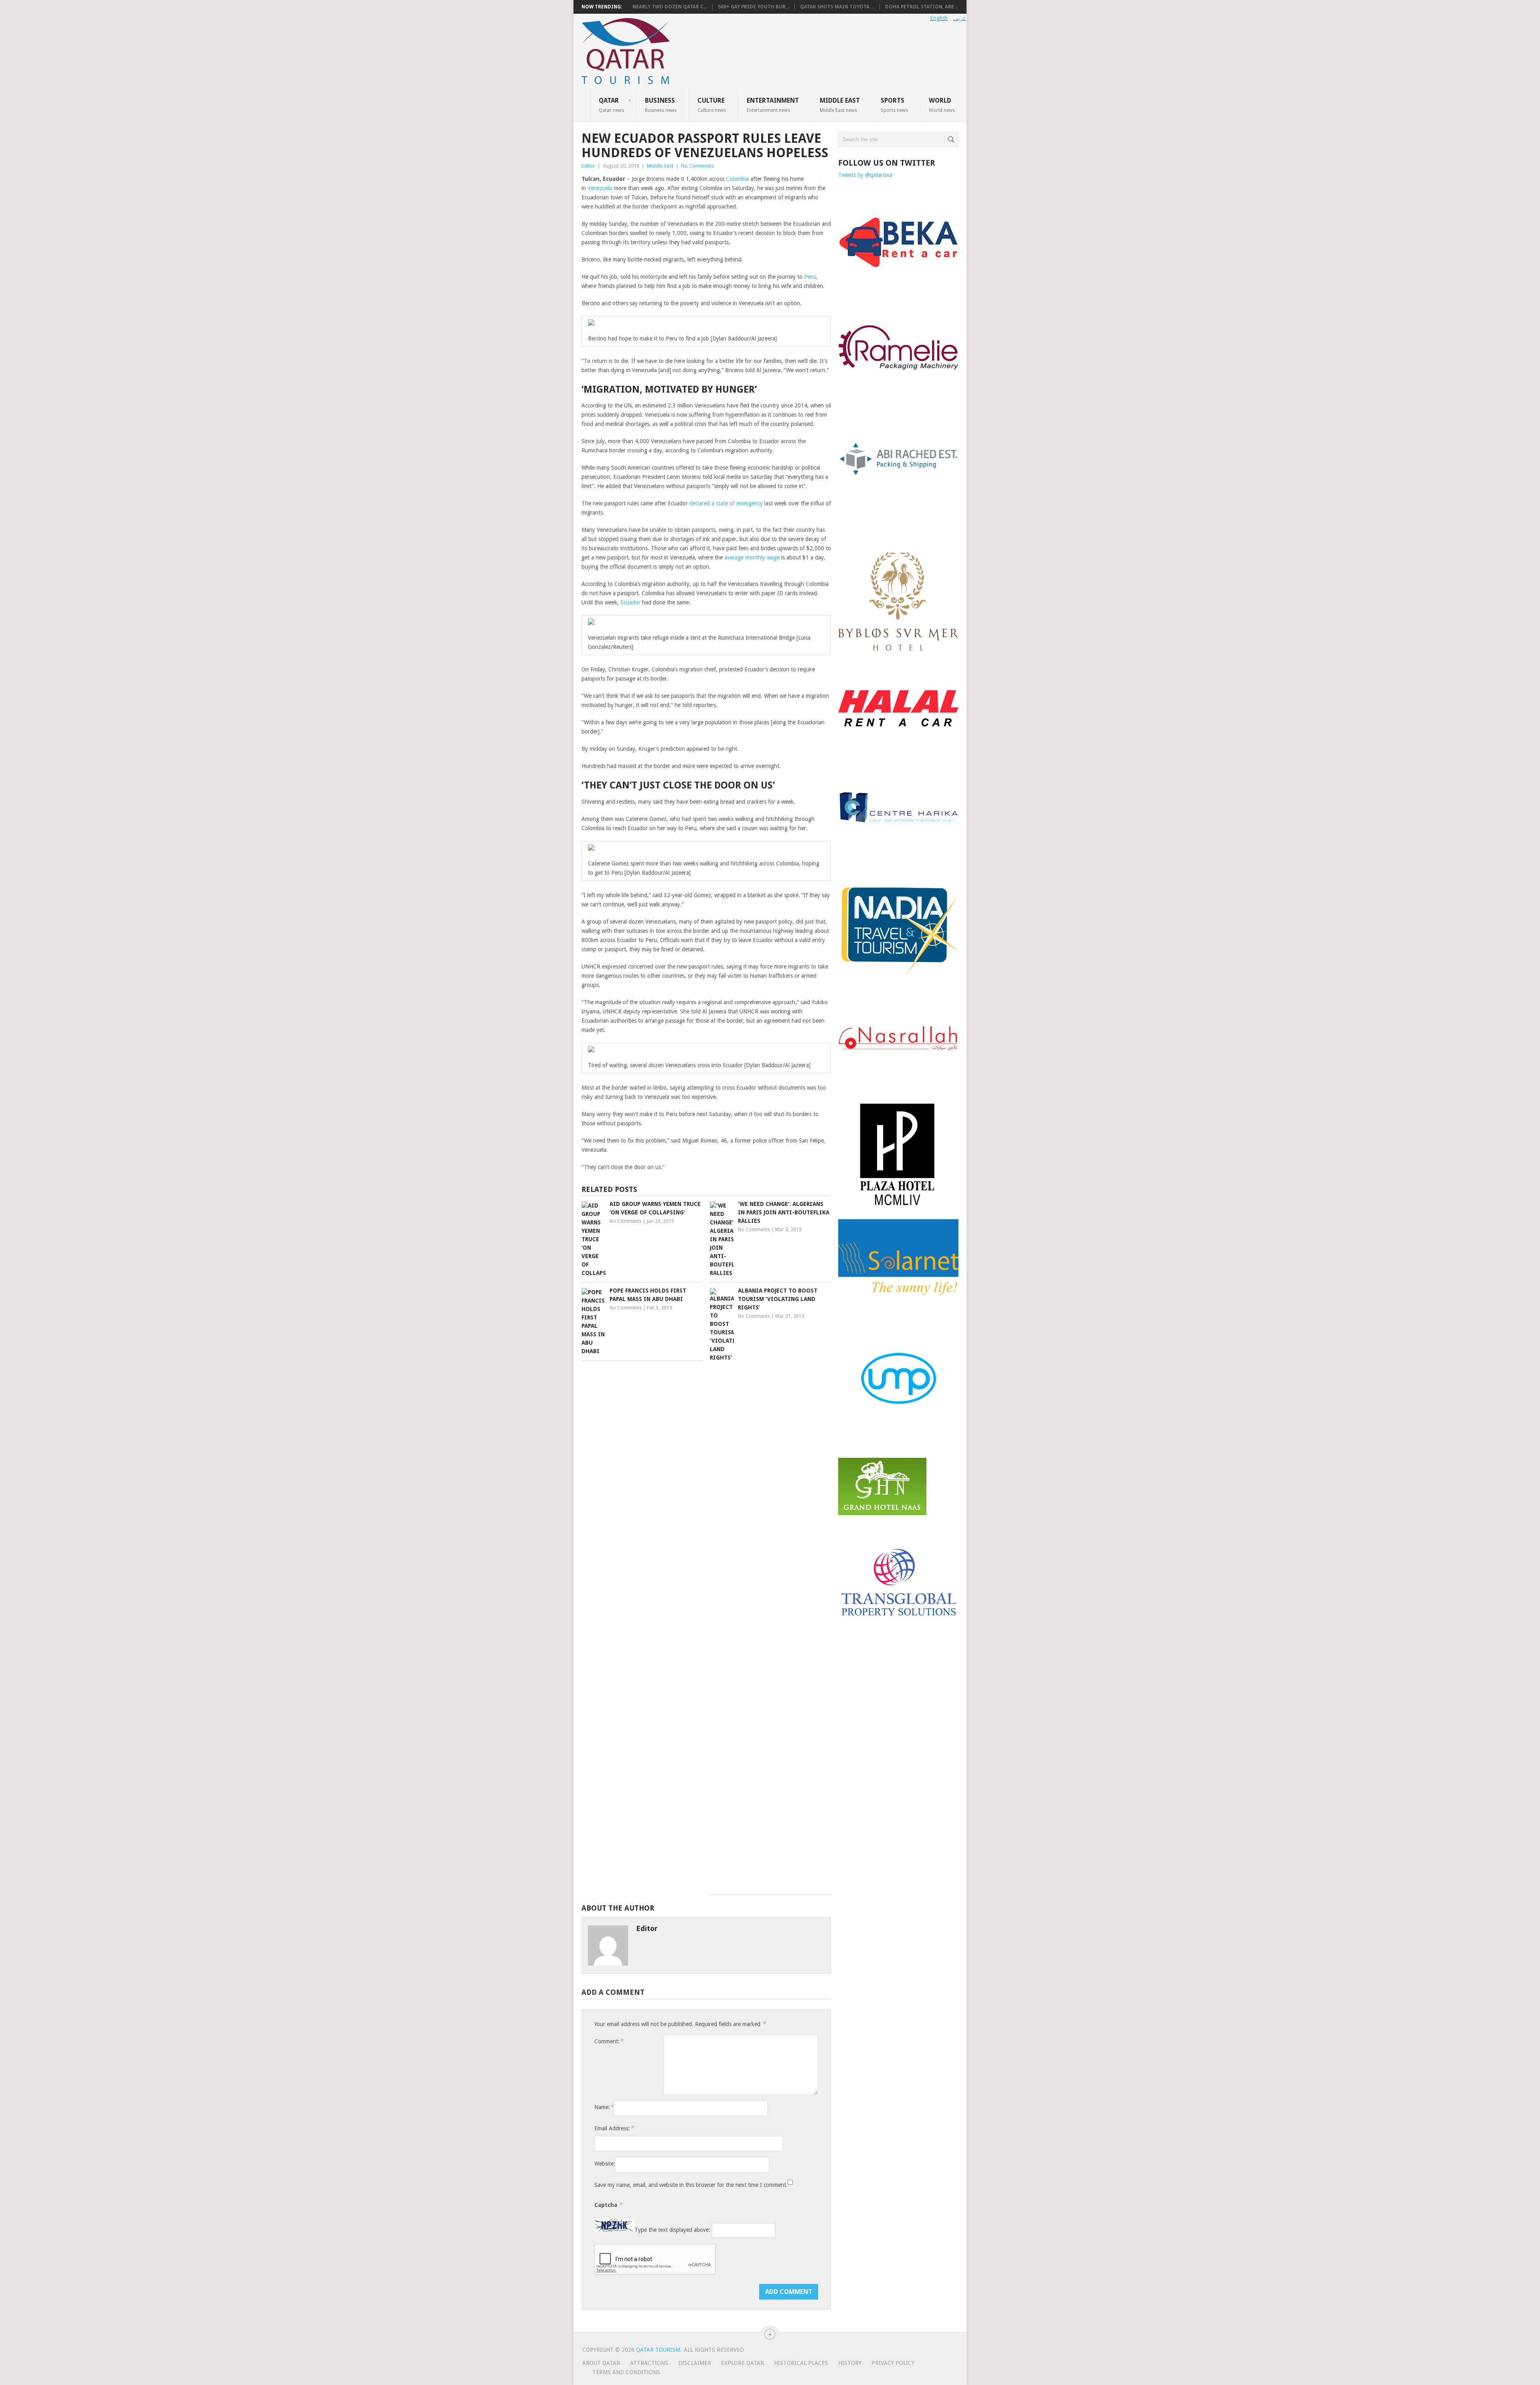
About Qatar (601, 2363)
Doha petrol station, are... (921, 7)
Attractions (649, 2363)
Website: (605, 2164)
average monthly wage (752, 557)
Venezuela (600, 188)
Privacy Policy (893, 2363)
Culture (712, 105)
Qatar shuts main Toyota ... (837, 7)
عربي (960, 18)
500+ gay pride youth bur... (754, 7)
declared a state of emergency (726, 503)
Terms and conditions (626, 2372)
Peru (810, 277)
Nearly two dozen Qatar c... (670, 7)
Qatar (611, 105)
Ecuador (630, 602)
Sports (894, 105)
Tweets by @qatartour (866, 175)
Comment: (609, 2041)
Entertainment (773, 105)
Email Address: (614, 2128)
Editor (588, 166)
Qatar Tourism (658, 2350)
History (850, 2363)
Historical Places (801, 2363)
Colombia (737, 179)
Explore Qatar (743, 2363)
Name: (604, 2107)
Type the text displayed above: (672, 2230)
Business (661, 105)
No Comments (697, 166)
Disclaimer (695, 2363)
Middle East (840, 105)
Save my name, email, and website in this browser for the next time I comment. (691, 2185)
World (942, 105)
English (939, 18)
